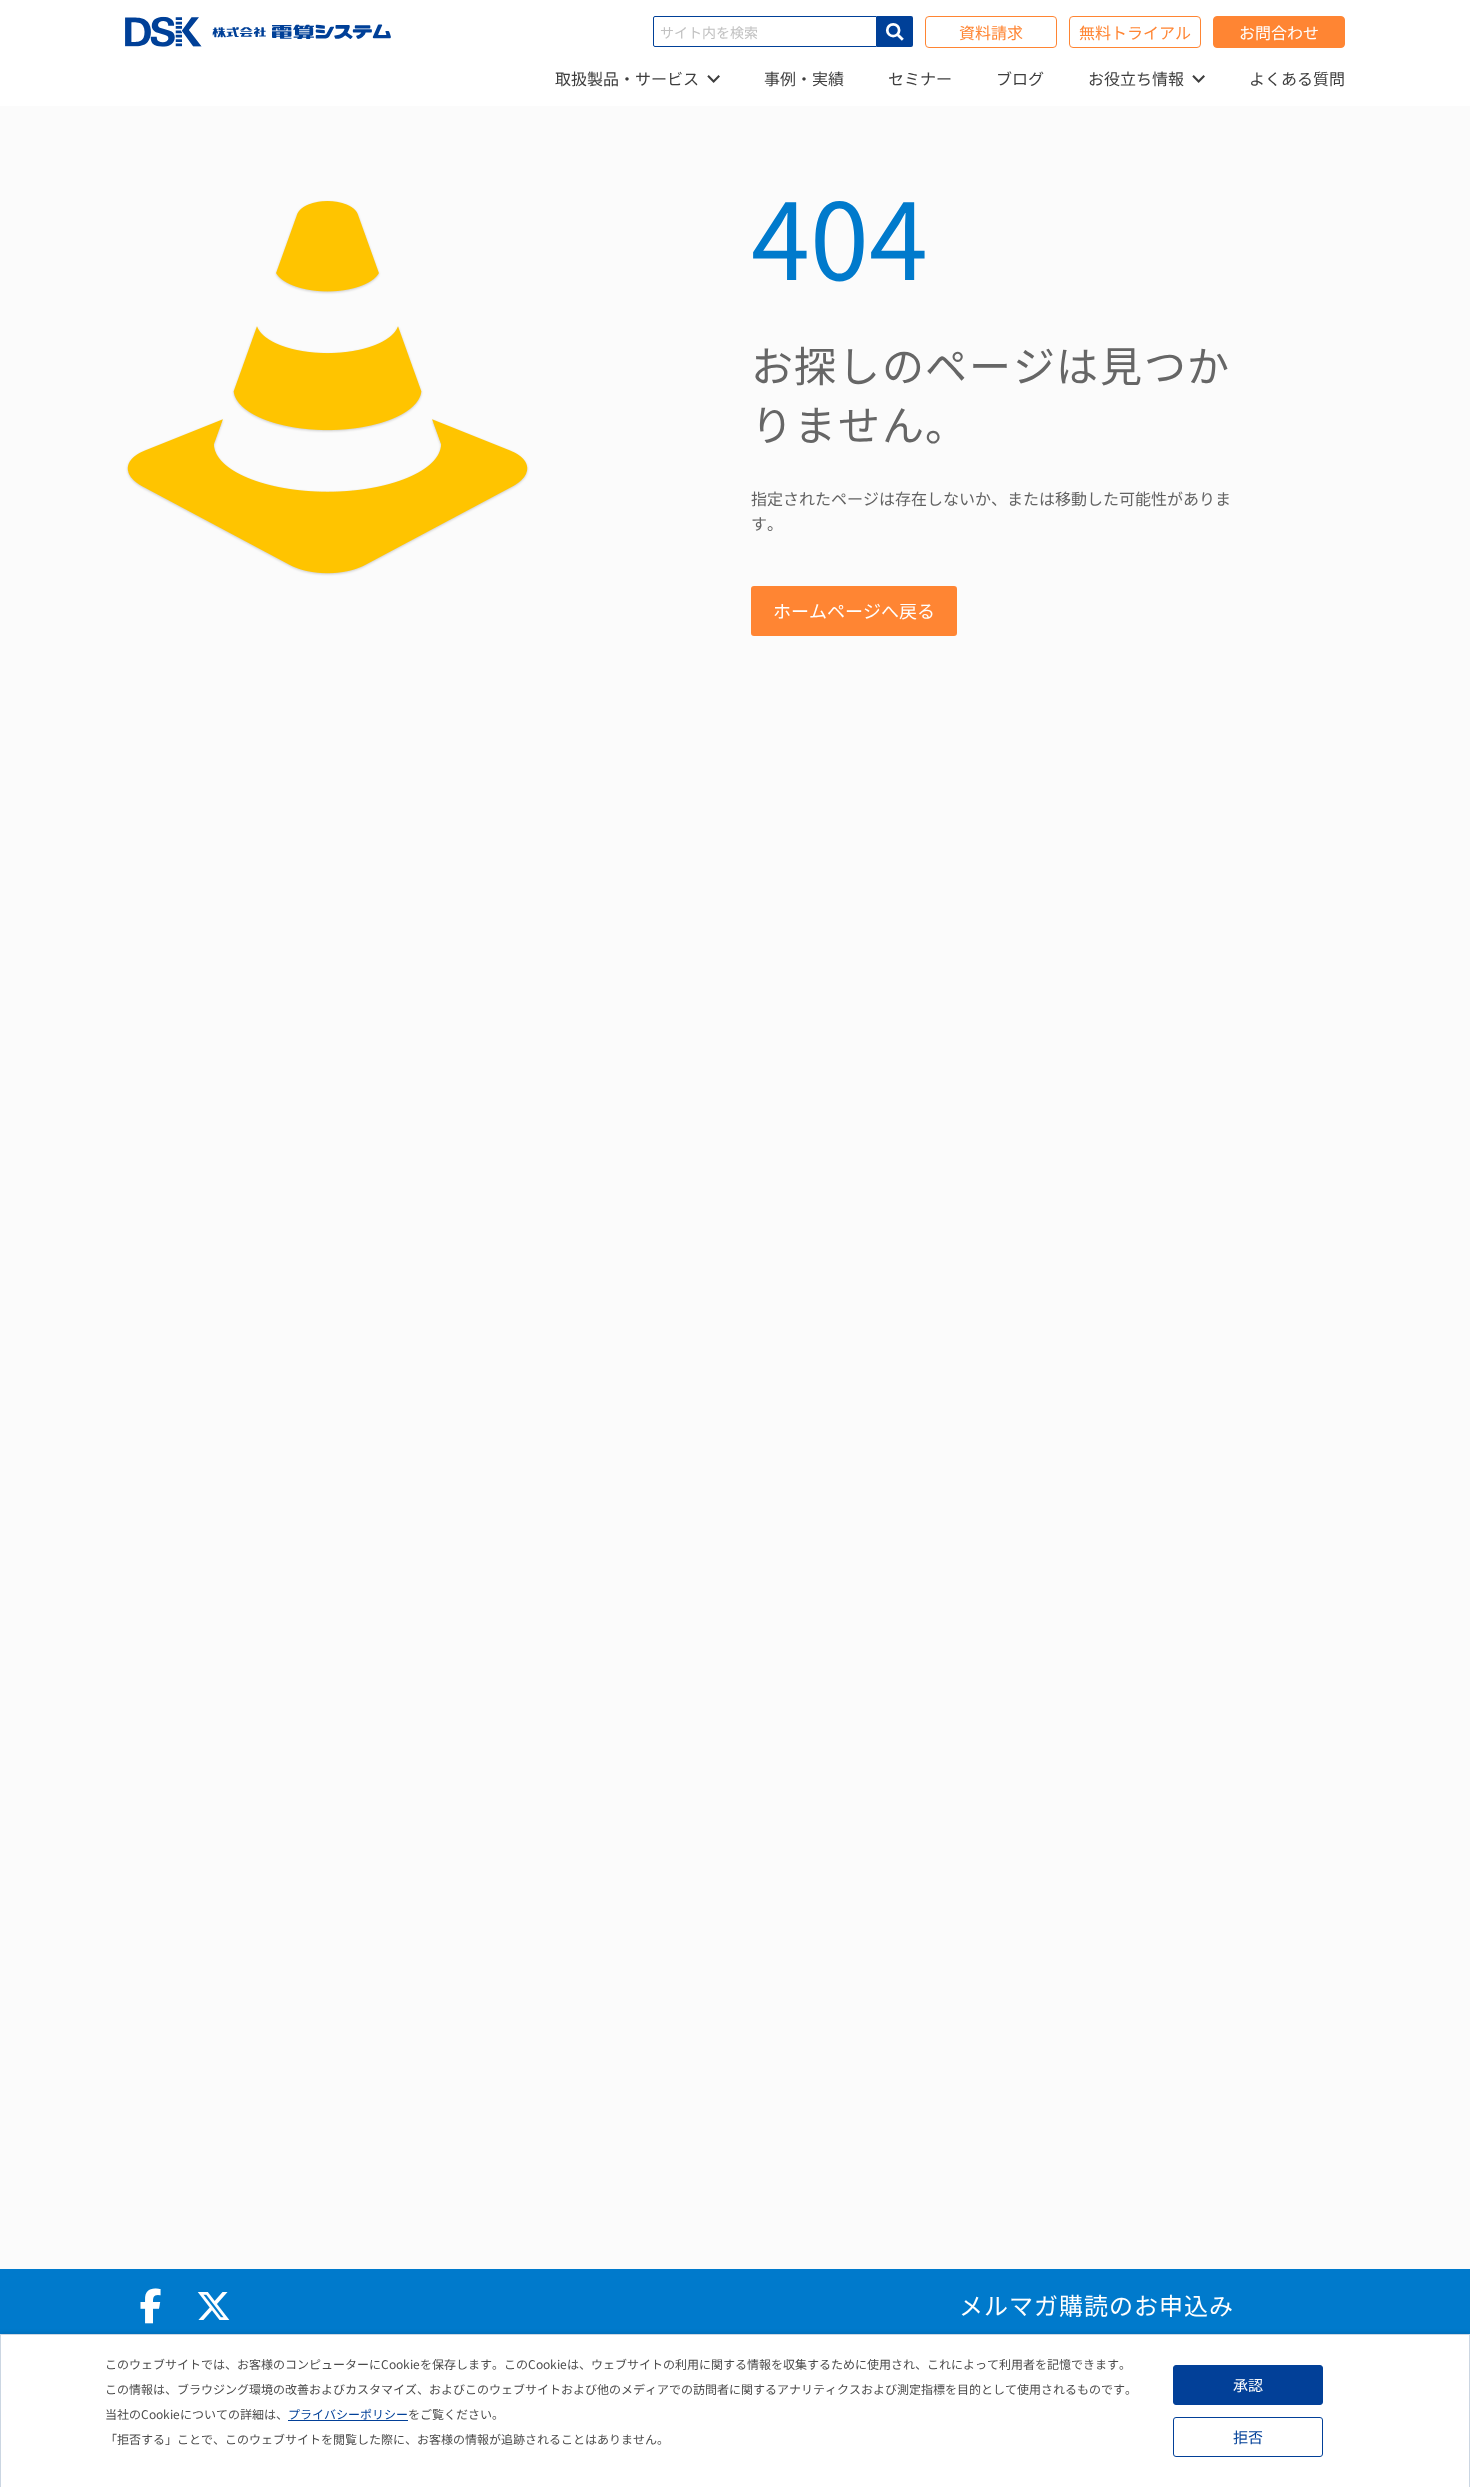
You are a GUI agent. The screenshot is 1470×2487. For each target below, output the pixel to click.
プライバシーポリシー (348, 2413)
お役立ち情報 (1136, 78)
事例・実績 (804, 78)
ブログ (1020, 78)
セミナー (920, 78)
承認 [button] (1248, 2384)
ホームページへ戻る (854, 610)
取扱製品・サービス (627, 78)
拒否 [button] (1248, 2436)
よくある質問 (1297, 78)
